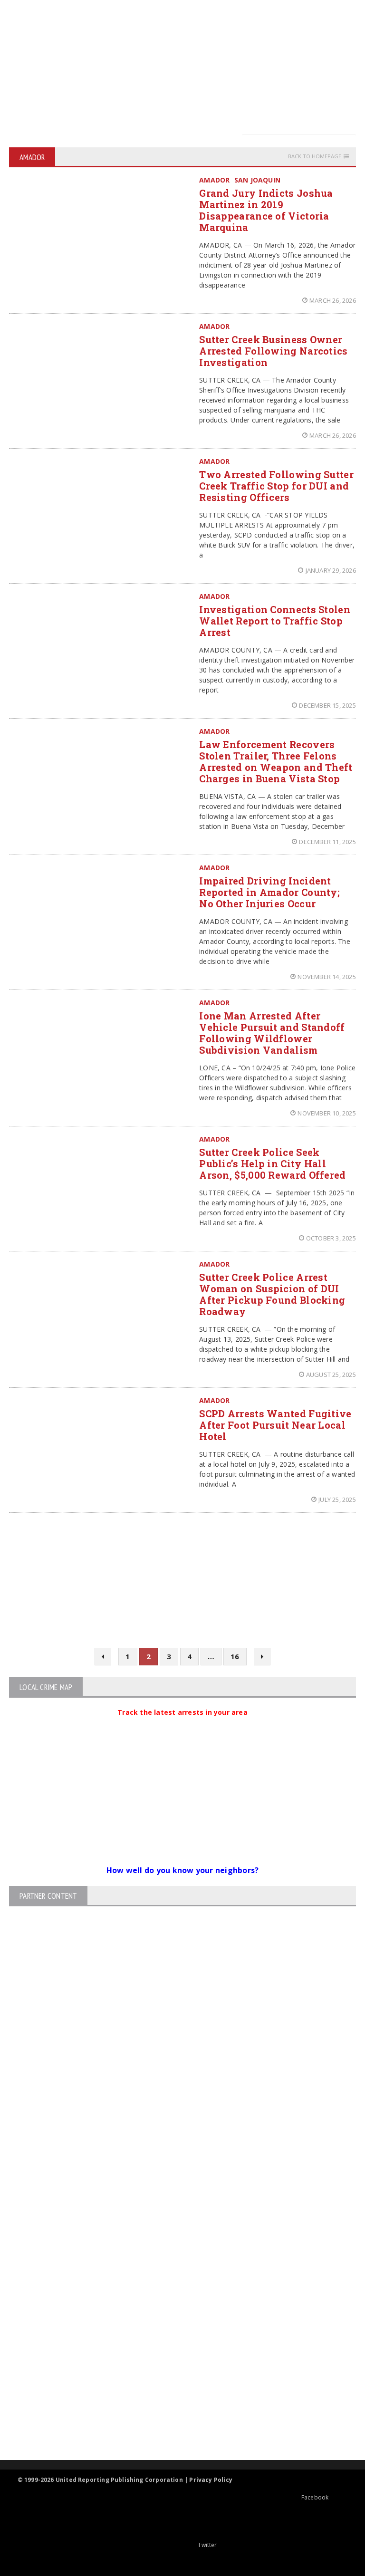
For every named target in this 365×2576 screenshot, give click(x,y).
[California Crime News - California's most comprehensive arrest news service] (174, 2351)
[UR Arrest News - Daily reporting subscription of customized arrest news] (174, 2382)
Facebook (315, 2497)
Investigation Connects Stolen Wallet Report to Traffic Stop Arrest (275, 621)
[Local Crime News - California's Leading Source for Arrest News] (174, 2280)
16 (235, 1656)
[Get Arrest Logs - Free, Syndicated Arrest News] (174, 2321)
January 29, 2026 (331, 570)
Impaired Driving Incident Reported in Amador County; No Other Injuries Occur (269, 892)
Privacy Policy (211, 2480)
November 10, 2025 (327, 1113)
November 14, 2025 (327, 977)
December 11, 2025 (327, 842)
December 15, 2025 (327, 705)
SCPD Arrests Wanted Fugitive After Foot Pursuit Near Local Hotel (275, 1425)
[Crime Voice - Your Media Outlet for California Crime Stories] (174, 2423)
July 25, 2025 (337, 1499)
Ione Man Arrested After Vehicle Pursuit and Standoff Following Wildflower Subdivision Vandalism (272, 1033)
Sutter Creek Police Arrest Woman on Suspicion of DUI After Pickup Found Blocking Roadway (272, 1294)
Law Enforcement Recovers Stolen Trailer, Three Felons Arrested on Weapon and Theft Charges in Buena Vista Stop (276, 761)
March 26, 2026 (333, 300)
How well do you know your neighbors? (183, 1870)
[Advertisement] (185, 67)
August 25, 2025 (331, 1375)
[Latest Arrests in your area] (182, 1724)
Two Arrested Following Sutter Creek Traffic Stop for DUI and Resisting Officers (276, 486)
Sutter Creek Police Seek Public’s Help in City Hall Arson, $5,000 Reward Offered (272, 1163)
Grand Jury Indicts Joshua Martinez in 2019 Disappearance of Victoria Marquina (266, 210)
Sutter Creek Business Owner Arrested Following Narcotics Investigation (273, 351)
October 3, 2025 (331, 1238)
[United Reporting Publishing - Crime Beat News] (174, 2240)
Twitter (207, 2545)
